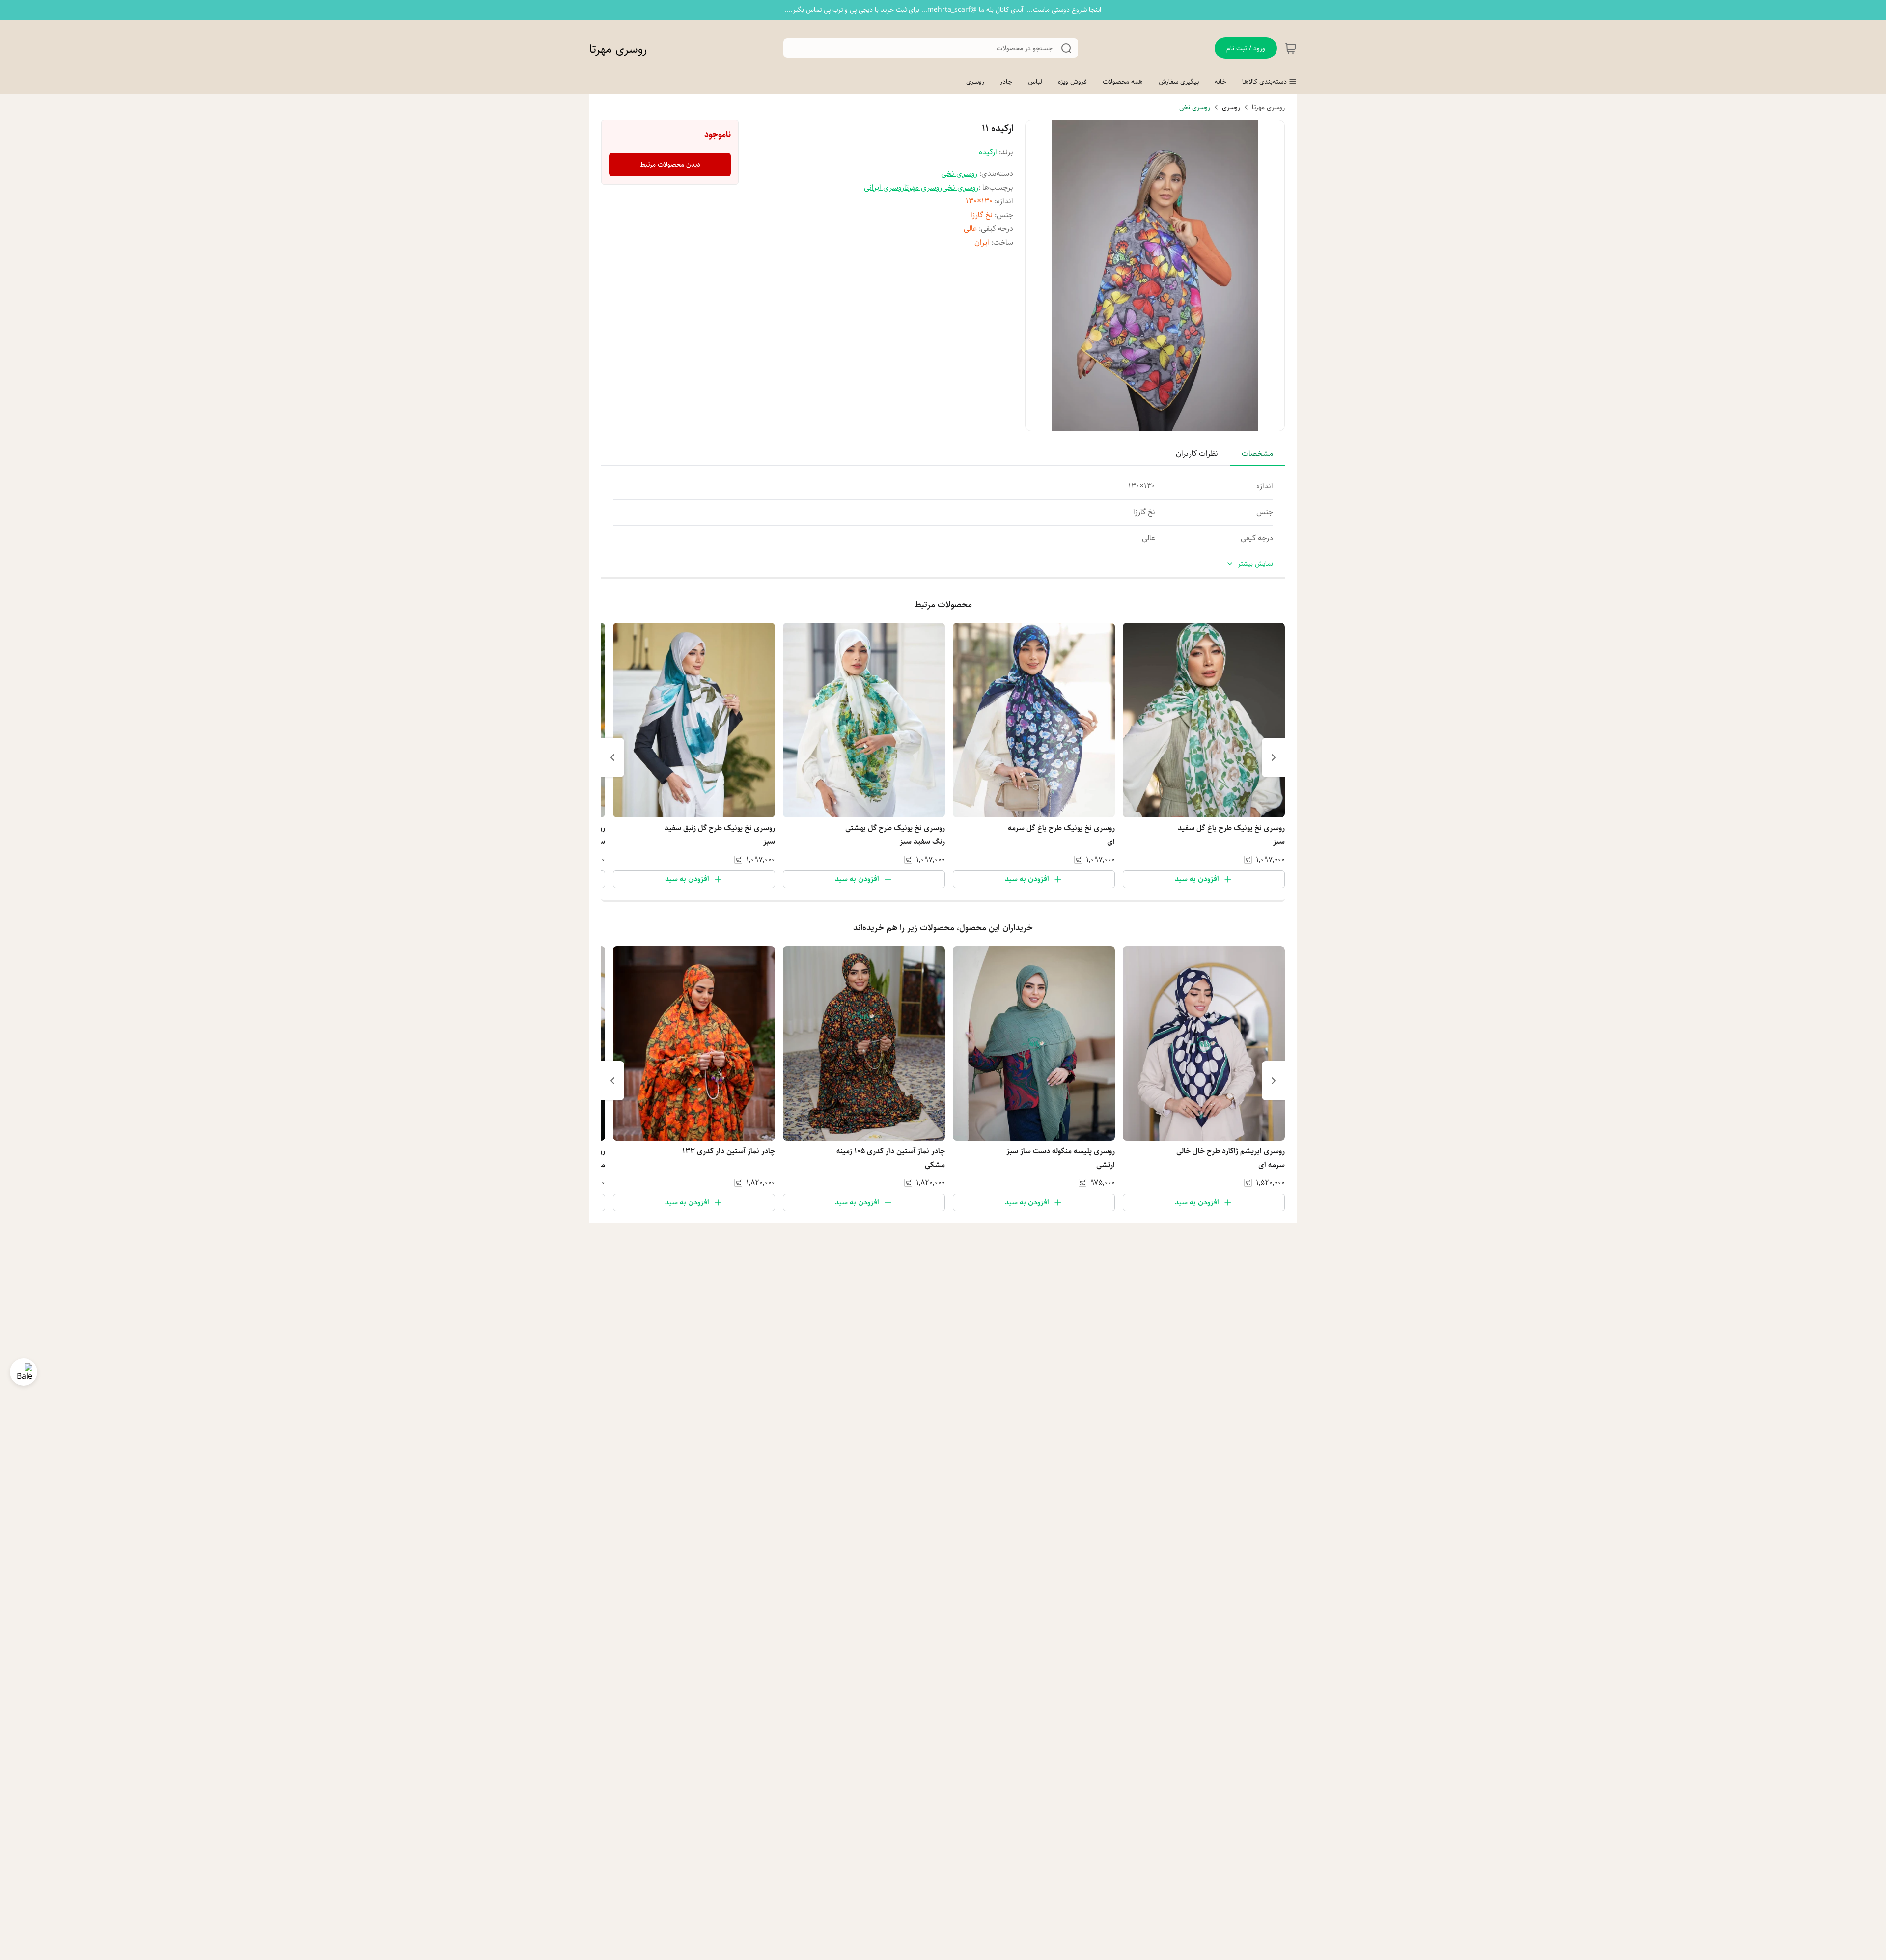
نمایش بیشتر (1255, 564)
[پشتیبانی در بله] (24, 1372)
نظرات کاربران (1197, 454)
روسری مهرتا (618, 49)
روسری (1231, 107)
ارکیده (988, 152)
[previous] (1274, 757)
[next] (612, 757)
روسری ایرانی (884, 187)
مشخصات (1257, 454)
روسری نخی (1195, 107)
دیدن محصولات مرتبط (670, 165)
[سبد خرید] (1291, 48)
